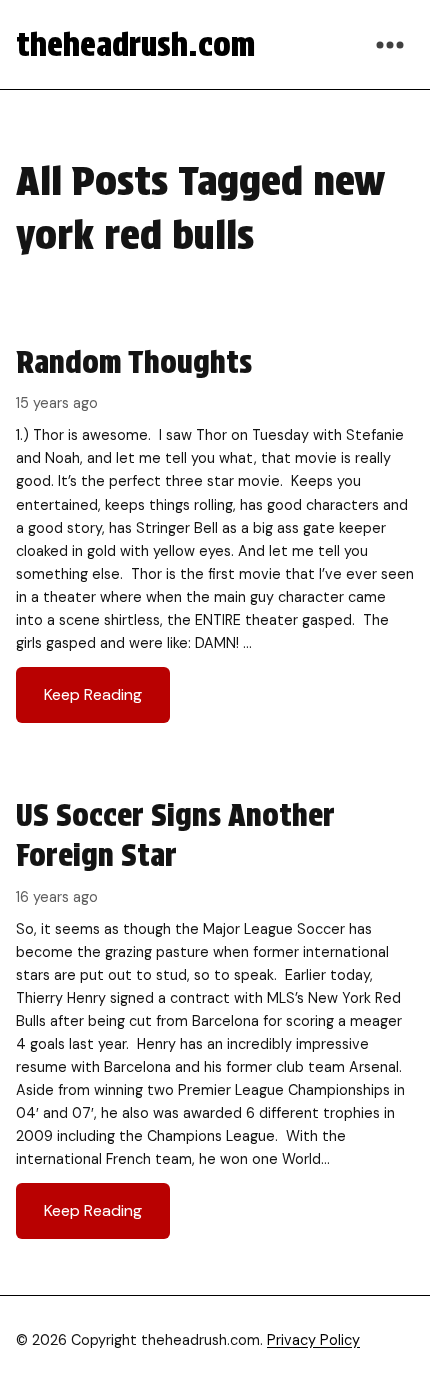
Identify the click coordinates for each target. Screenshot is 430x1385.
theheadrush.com (135, 44)
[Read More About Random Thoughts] (215, 532)
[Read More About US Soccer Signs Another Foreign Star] (215, 1017)
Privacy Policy (313, 1340)
